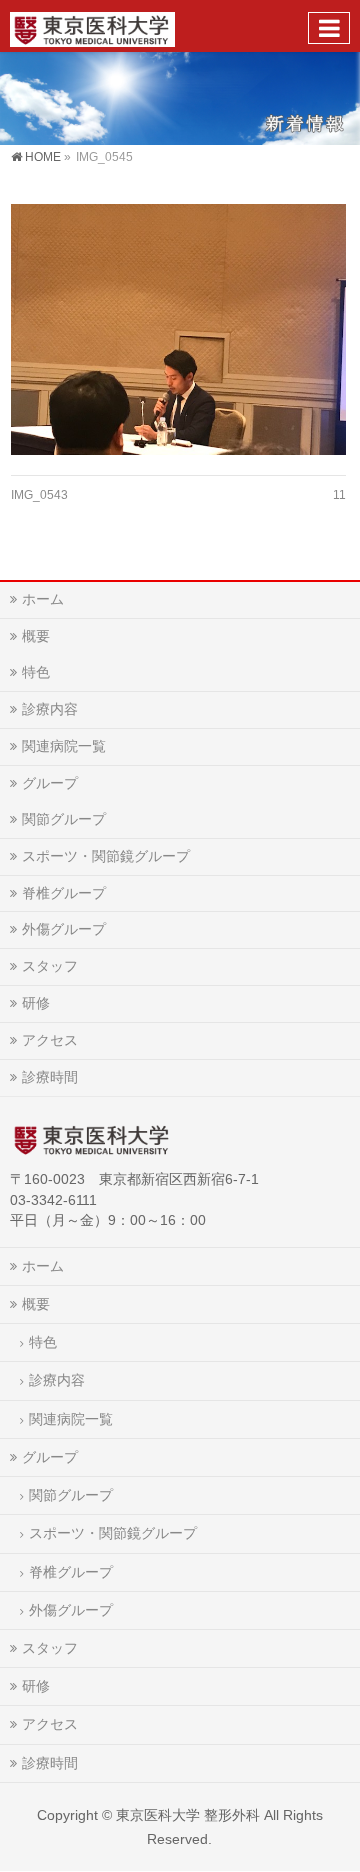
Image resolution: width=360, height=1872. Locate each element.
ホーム (43, 599)
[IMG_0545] (178, 329)
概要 (36, 636)
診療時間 (50, 1077)
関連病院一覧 (64, 746)
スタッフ (50, 966)
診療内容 (50, 709)
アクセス (50, 1040)
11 (339, 495)
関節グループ (64, 819)
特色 (36, 672)
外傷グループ (64, 929)
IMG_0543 (39, 495)
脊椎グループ (64, 893)
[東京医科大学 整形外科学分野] (92, 25)
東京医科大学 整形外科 (188, 1815)
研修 (36, 1003)
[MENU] (329, 28)
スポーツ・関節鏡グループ (106, 856)
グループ (50, 783)
